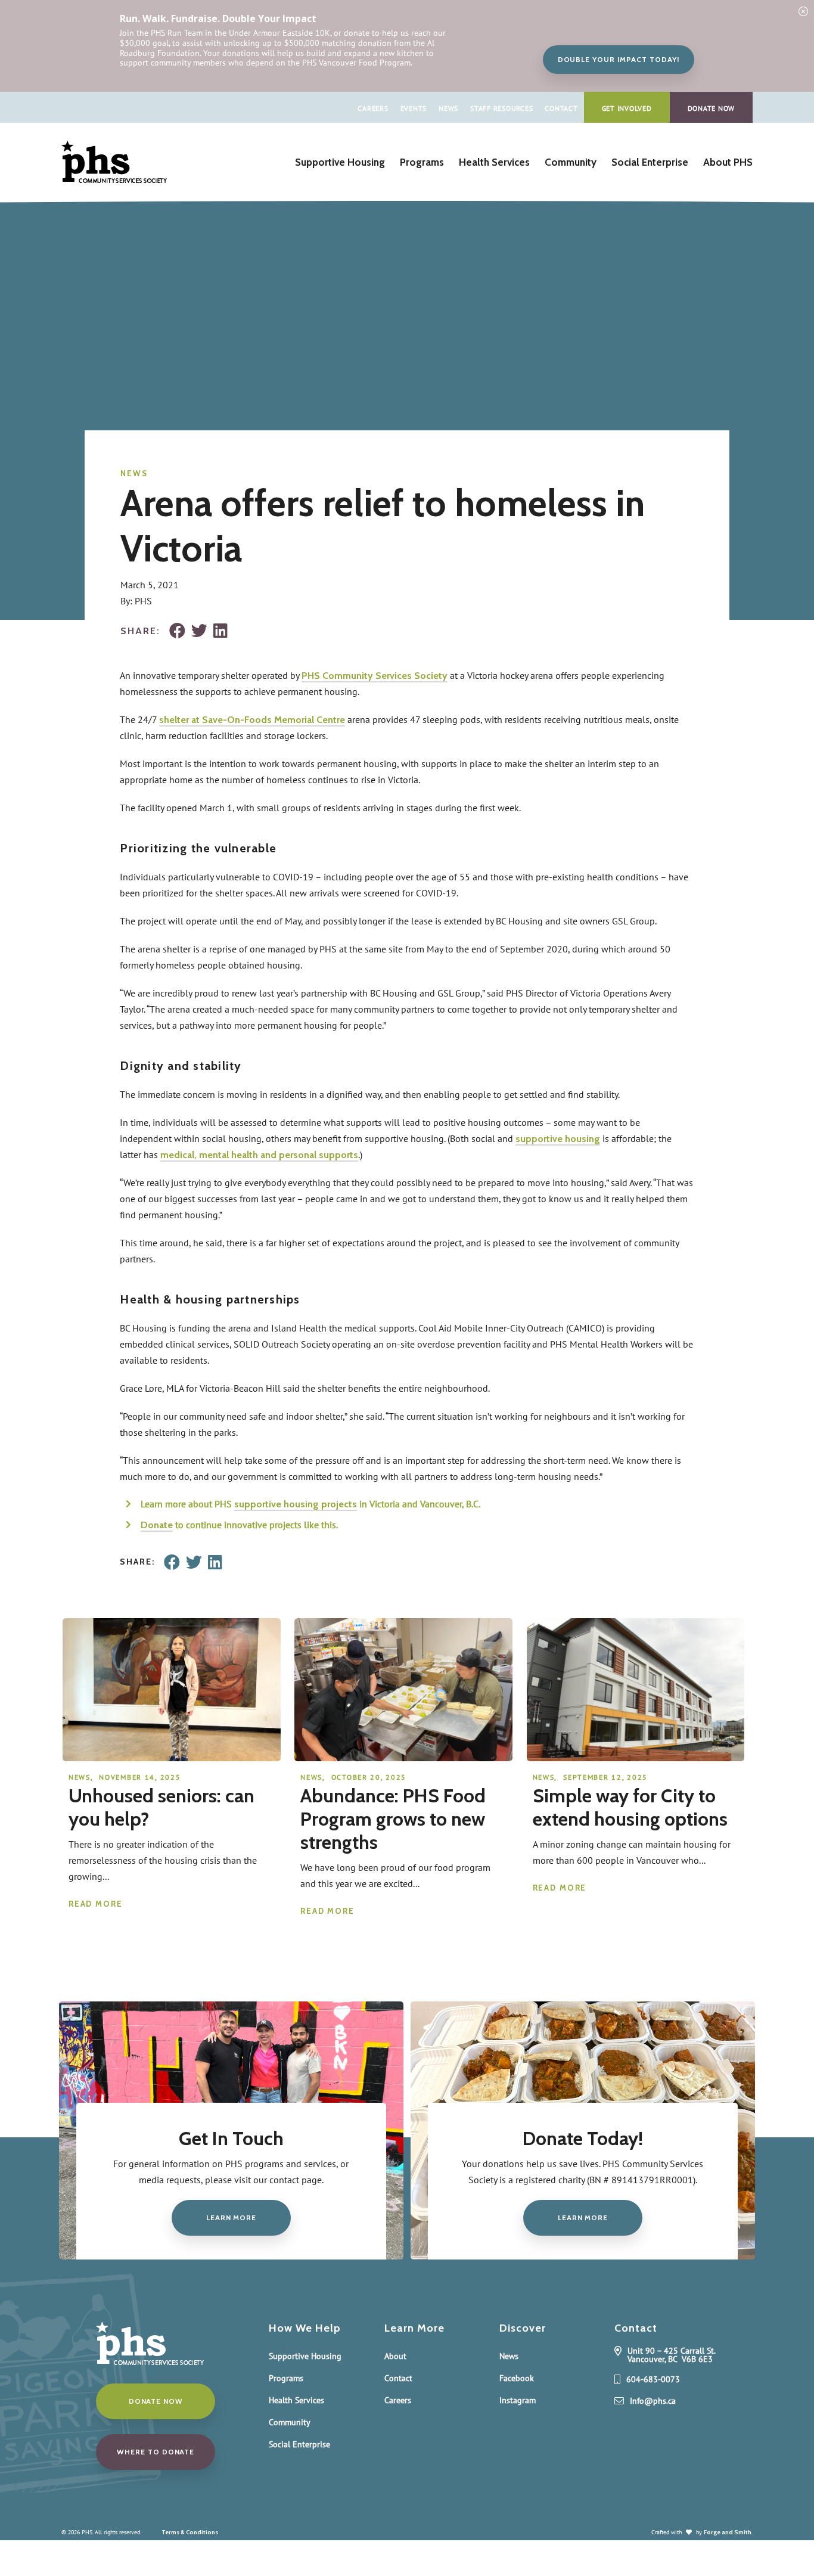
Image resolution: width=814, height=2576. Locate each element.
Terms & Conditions (190, 2532)
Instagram (518, 2400)
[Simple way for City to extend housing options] (636, 1755)
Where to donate (156, 2452)
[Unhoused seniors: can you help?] (172, 1755)
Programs (422, 162)
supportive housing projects (296, 1504)
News (448, 108)
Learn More (231, 2217)
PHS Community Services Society (375, 676)
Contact (561, 108)
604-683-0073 (653, 2380)
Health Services (494, 162)
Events (414, 108)
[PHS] (114, 177)
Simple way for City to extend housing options (630, 1807)
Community (571, 162)
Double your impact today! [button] (619, 59)
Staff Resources (501, 108)
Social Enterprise (650, 162)
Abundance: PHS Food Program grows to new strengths (393, 1819)
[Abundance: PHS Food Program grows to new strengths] (403, 1755)
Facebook (517, 2378)
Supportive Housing (340, 162)
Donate (157, 1525)
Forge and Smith (728, 2532)
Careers (373, 108)
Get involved (627, 108)
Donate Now (712, 108)
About (395, 2356)
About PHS (728, 162)
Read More (96, 1904)
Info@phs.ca (653, 2401)
